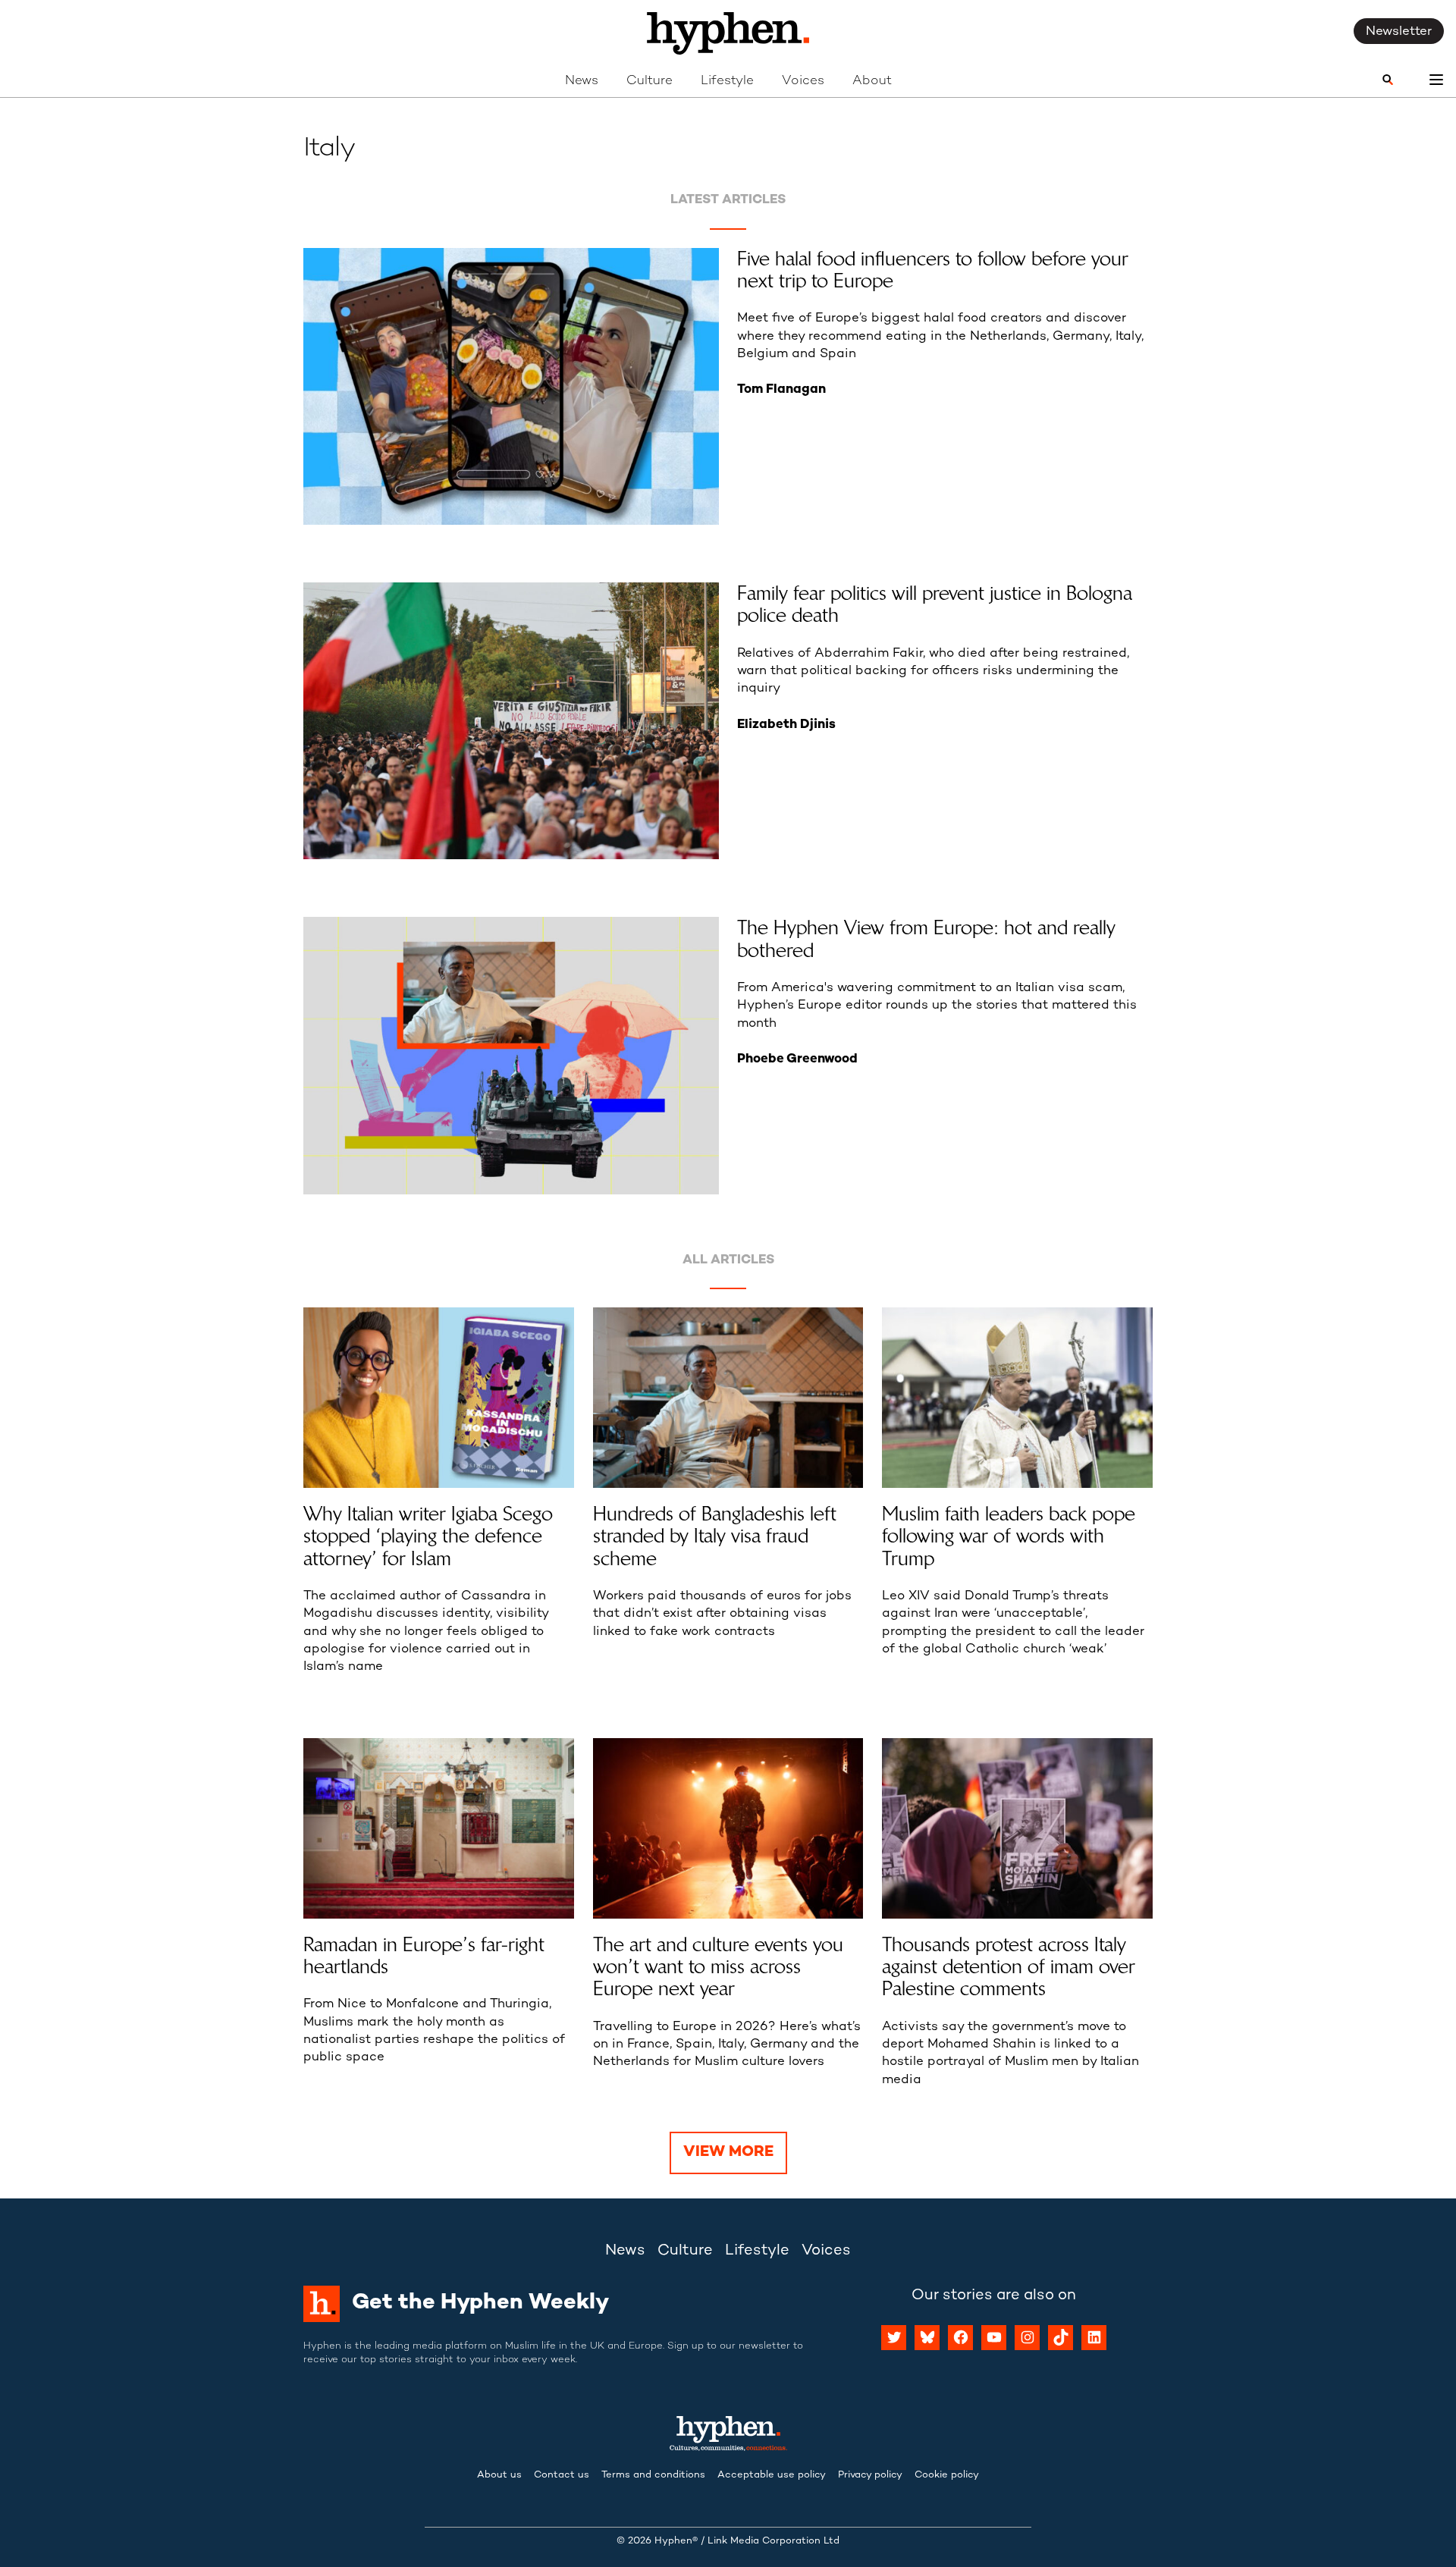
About (872, 81)
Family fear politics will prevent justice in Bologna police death (935, 605)
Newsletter (1399, 32)
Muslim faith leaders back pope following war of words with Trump (1009, 1536)
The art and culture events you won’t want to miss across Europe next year (718, 1967)
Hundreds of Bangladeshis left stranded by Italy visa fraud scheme (715, 1536)
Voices (803, 81)
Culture (650, 81)
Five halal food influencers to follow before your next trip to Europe (933, 270)
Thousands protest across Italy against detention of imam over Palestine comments (1009, 1967)
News (582, 81)
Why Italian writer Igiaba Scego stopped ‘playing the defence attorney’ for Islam (428, 1536)
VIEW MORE (728, 2153)
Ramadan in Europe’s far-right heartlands (424, 1956)
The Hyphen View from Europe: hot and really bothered (926, 939)
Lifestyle (727, 81)
